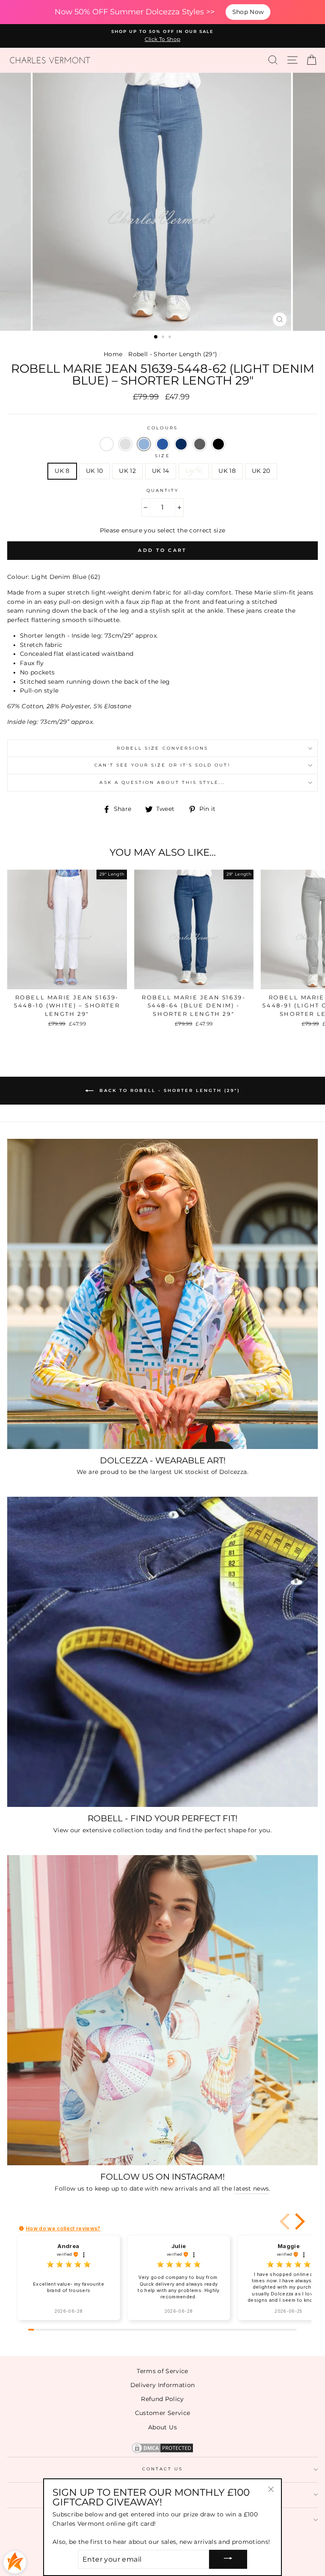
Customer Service (162, 2413)
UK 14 (161, 471)
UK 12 (127, 471)
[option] (162, 36)
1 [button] (156, 337)
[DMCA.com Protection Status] (162, 2452)
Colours (162, 428)
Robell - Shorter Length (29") (173, 354)
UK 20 (261, 471)
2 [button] (164, 338)
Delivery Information (163, 2385)
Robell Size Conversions (162, 748)
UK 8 (62, 471)
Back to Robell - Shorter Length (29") (168, 1090)
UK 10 (95, 471)
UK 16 (194, 471)
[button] (107, 444)
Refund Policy (162, 2399)
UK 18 (227, 471)
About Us (162, 2427)
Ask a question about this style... (162, 782)
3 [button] (171, 338)
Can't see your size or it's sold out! (162, 765)
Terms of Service (162, 2371)
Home (113, 354)
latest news (251, 2189)
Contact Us (163, 2469)
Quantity (162, 490)
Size (162, 456)
